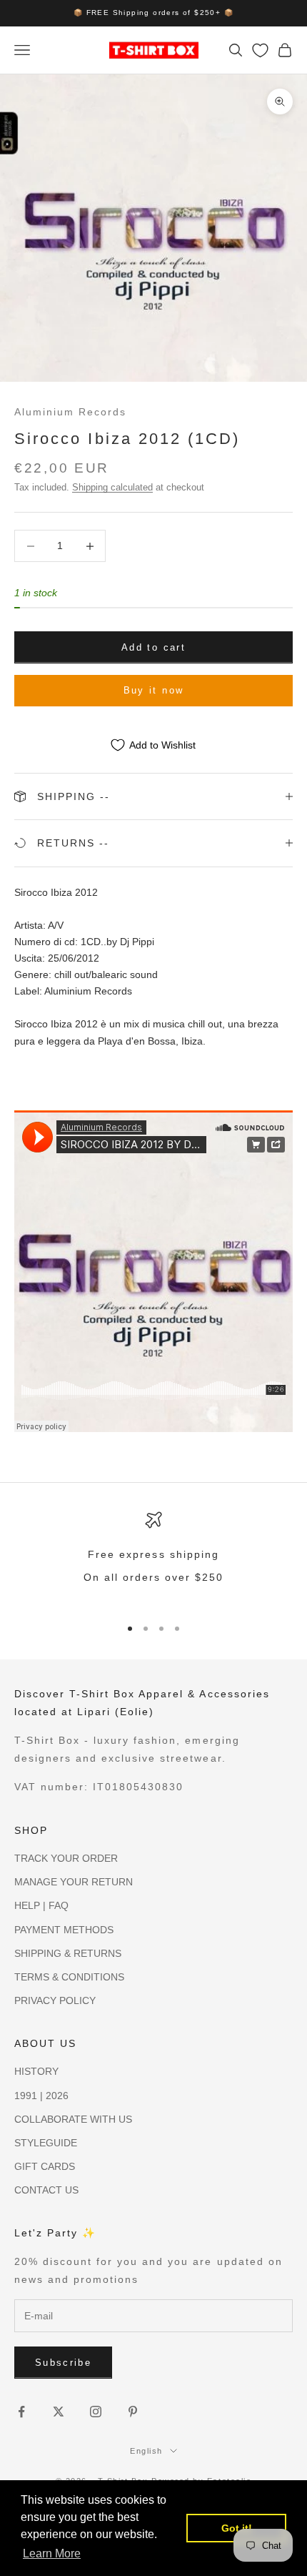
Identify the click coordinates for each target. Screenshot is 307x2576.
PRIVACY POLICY (55, 2000)
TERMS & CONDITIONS (69, 1977)
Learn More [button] (52, 2553)
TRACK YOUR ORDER (66, 1858)
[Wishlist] (260, 50)
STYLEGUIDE (46, 2143)
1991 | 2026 (41, 2096)
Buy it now (153, 690)
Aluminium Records (70, 412)
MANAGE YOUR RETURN (74, 1882)
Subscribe (63, 2363)
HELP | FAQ (41, 1905)
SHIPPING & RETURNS (68, 1953)
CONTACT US (46, 2190)
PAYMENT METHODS (64, 1930)
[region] (153, 1558)
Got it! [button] (237, 2528)
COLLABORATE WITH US (73, 2119)
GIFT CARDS (45, 2166)
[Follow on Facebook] (21, 2412)
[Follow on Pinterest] (133, 2412)
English (146, 2451)
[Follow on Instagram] (96, 2412)
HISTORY (36, 2071)
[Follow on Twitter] (59, 2412)
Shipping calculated (112, 487)
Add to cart (153, 647)
